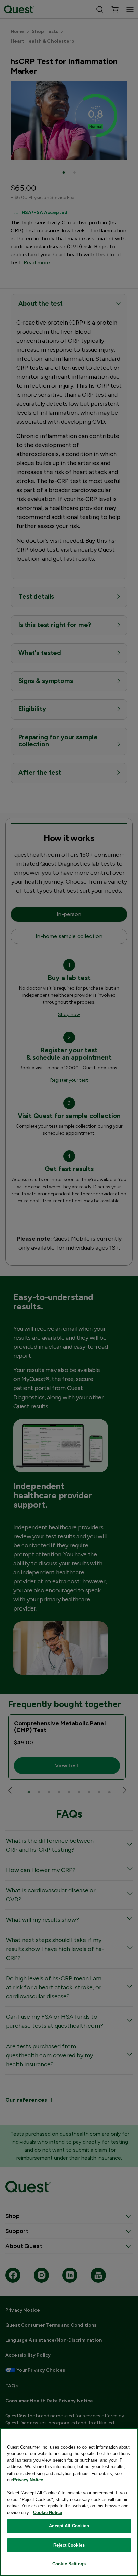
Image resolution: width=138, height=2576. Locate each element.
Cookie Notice (48, 2512)
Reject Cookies (69, 2545)
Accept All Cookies (69, 2526)
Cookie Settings (69, 2564)
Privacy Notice (28, 2480)
